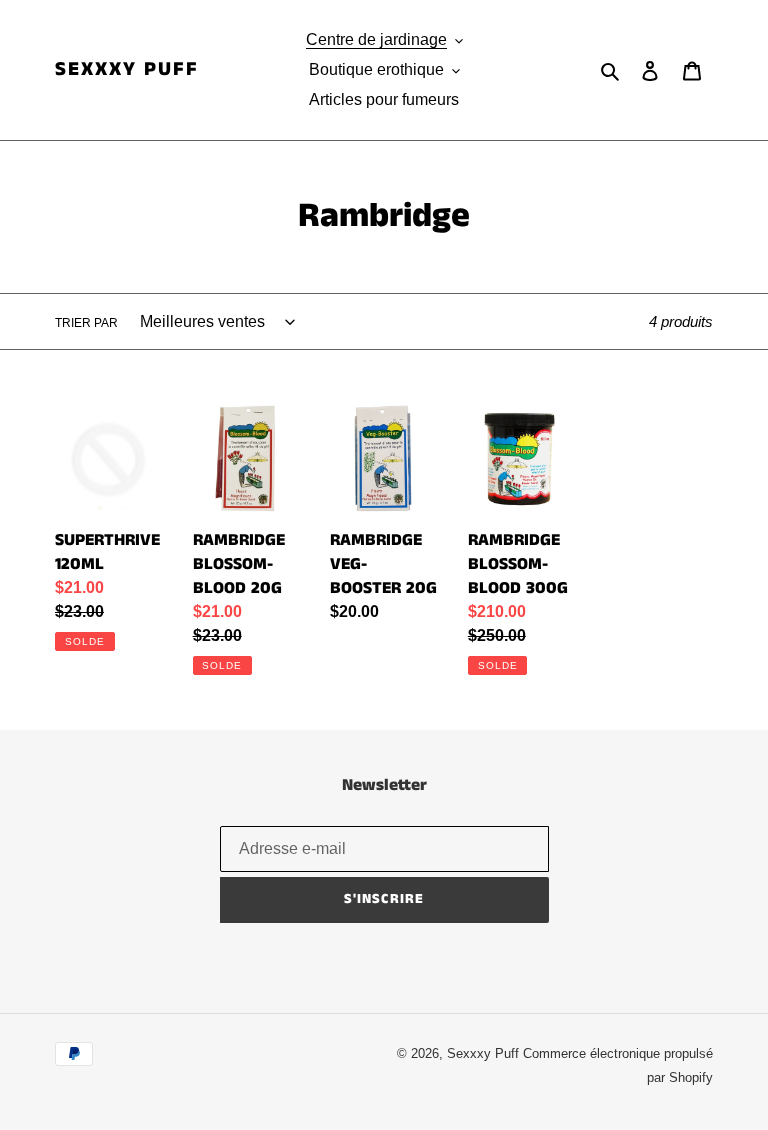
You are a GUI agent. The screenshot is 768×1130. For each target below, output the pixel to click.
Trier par (86, 323)
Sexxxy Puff (127, 70)
